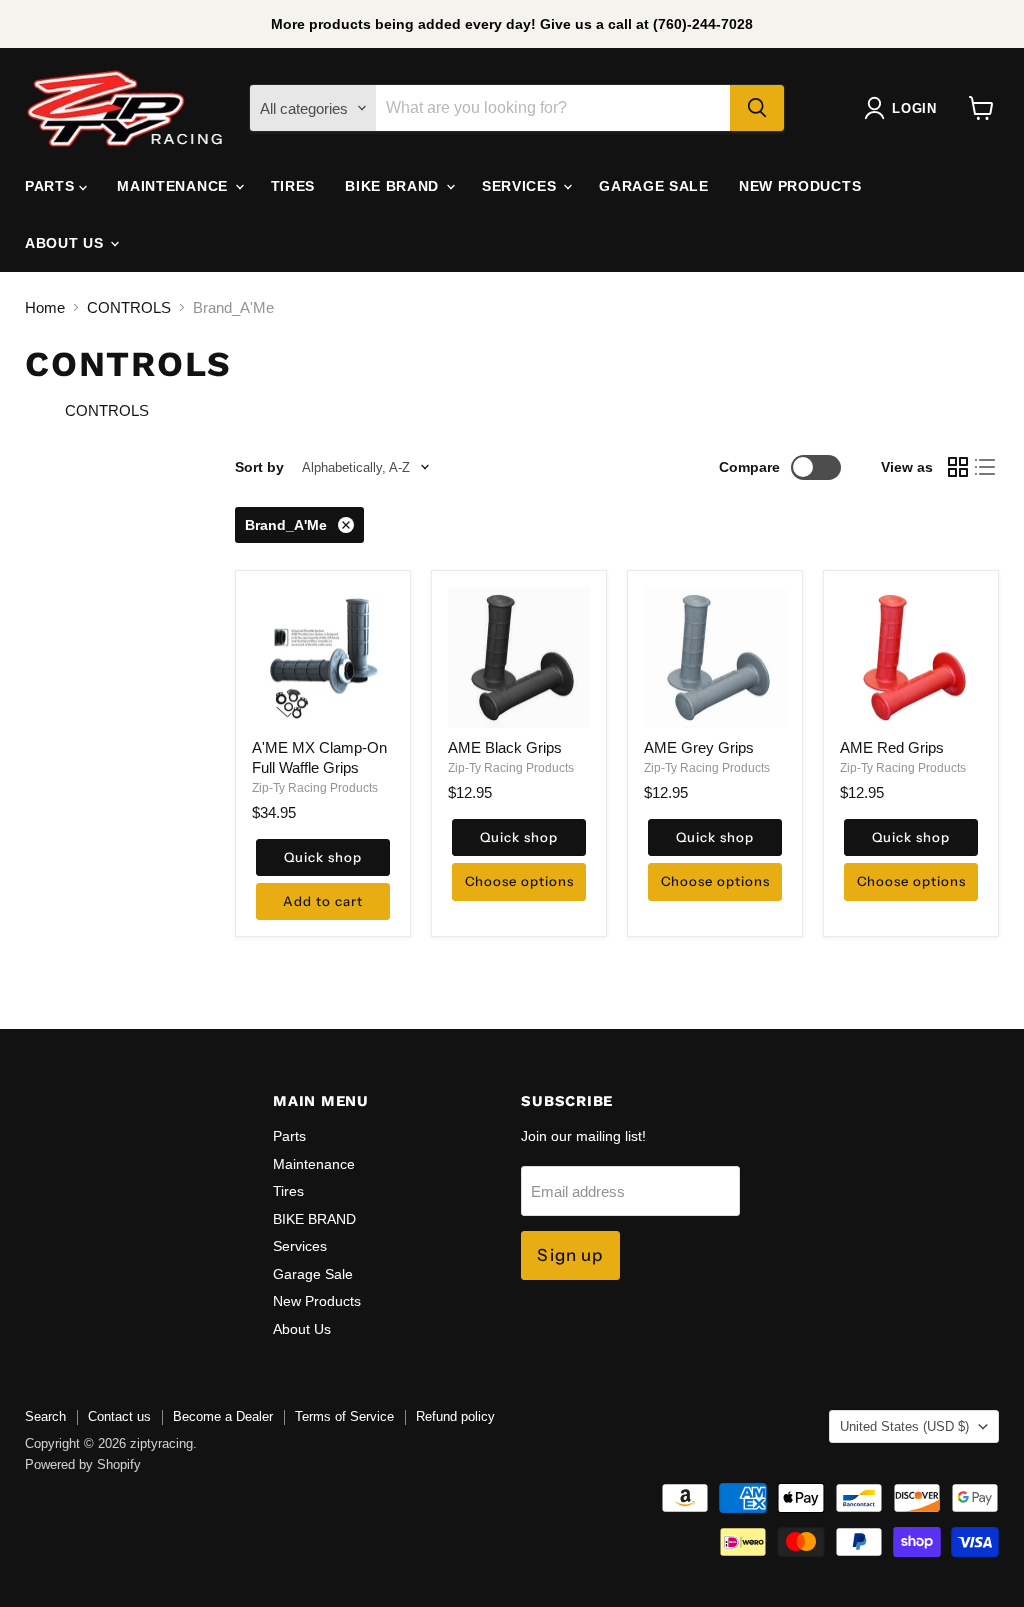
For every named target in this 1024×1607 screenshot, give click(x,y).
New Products (800, 186)
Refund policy (455, 1416)
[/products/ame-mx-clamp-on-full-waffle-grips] (323, 658)
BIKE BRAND (394, 186)
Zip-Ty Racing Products (315, 788)
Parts (52, 186)
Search (45, 1416)
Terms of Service (344, 1416)
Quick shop (322, 857)
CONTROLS (129, 307)
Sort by (259, 467)
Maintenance (174, 186)
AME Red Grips (892, 747)
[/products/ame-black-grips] (519, 658)
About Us (66, 243)
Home (45, 307)
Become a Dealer (223, 1416)
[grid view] (958, 467)
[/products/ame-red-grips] (911, 658)
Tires (293, 186)
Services (521, 186)
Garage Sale (654, 186)
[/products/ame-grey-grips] (715, 658)
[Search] (757, 108)
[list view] (986, 467)
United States (904, 1426)
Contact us (119, 1416)
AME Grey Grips (699, 747)
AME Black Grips (505, 747)
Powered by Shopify (83, 1464)
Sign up (570, 1255)
